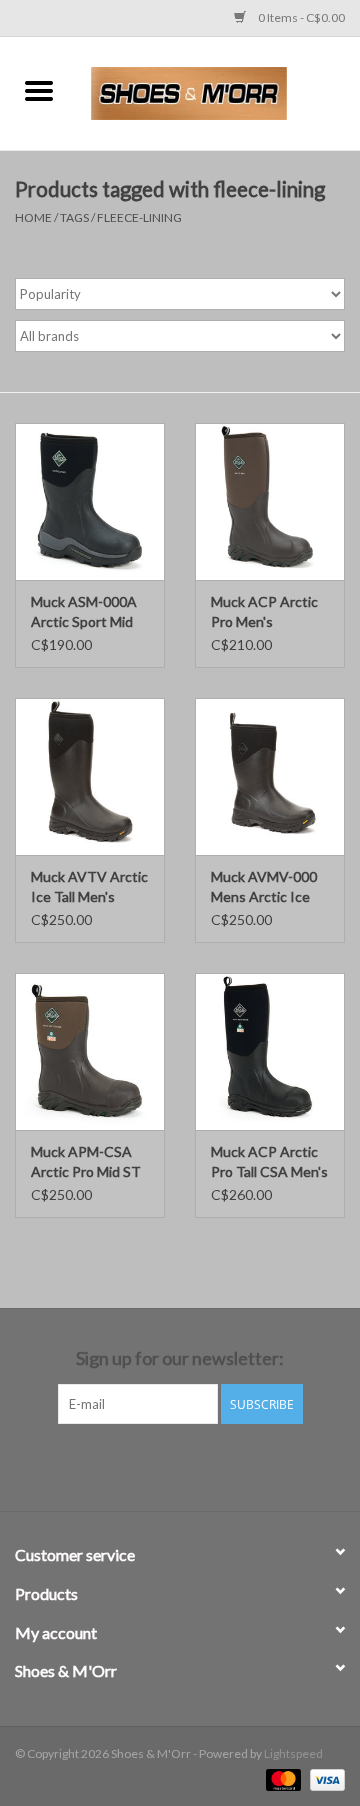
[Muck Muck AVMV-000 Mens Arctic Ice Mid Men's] (270, 776)
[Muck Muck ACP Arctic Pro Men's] (270, 501)
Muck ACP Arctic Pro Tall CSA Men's (269, 1161)
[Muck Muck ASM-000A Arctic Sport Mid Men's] (90, 501)
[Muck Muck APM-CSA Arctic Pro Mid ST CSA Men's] (90, 1051)
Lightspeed (293, 1753)
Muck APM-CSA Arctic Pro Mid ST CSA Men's (86, 1162)
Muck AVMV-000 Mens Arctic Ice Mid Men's (264, 887)
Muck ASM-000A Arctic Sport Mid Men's (84, 612)
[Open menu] (39, 90)
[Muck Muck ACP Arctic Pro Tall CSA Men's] (270, 1051)
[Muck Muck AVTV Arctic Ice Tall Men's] (90, 776)
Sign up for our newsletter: (180, 1358)
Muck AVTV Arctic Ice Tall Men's (89, 886)
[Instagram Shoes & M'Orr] (198, 1465)
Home (33, 217)
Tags (74, 217)
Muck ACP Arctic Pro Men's (264, 611)
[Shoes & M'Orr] (219, 91)
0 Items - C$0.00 (300, 17)
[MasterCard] (281, 1778)
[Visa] (324, 1778)
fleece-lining (139, 217)
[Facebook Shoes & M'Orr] (163, 1465)
